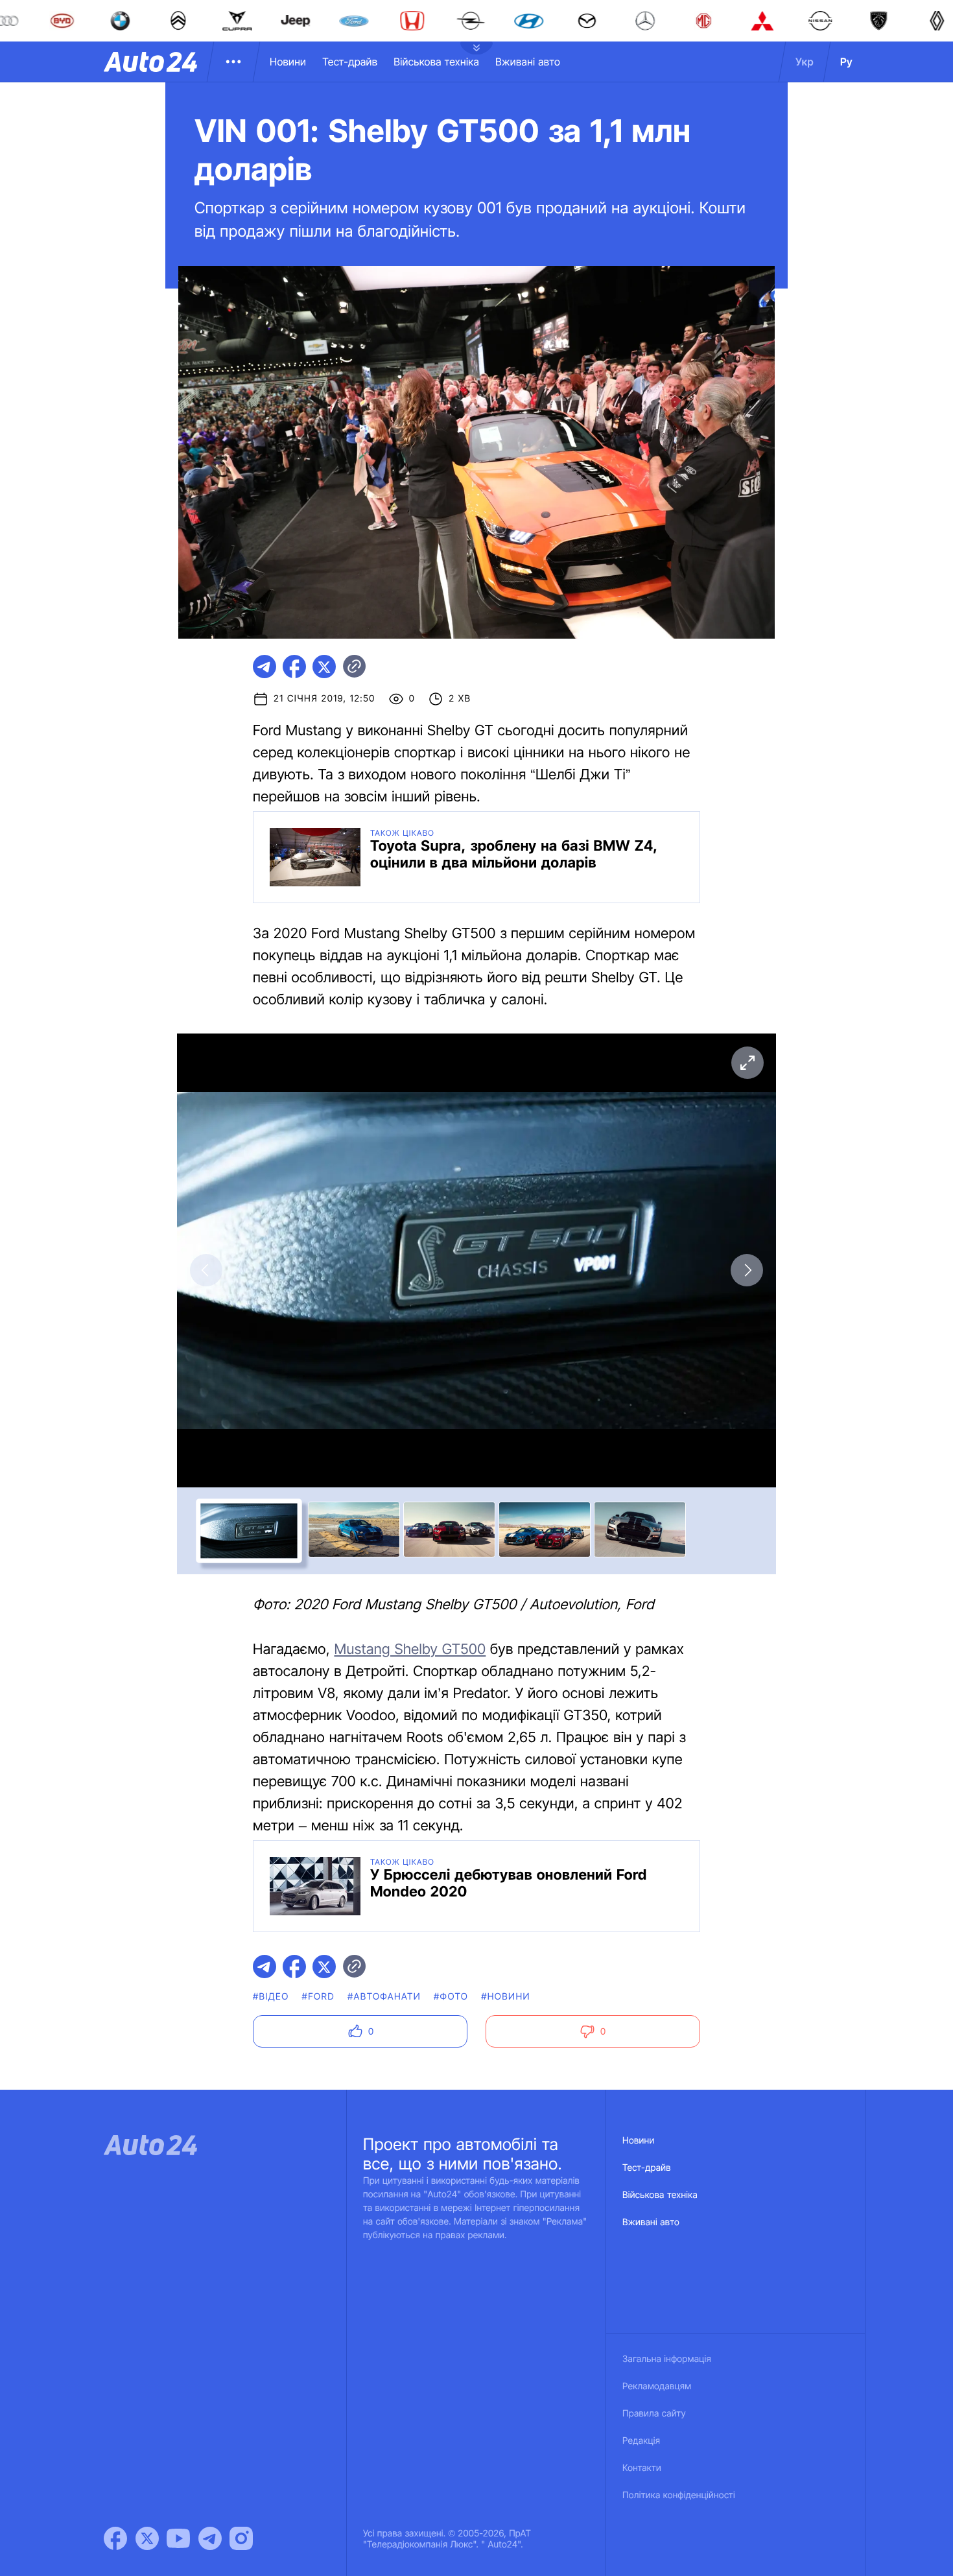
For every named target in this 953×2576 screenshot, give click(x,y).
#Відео (271, 1997)
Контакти (642, 2468)
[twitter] (324, 667)
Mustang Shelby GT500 (410, 1649)
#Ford (318, 1997)
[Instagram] (241, 2538)
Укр (805, 62)
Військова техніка (436, 62)
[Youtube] (178, 2538)
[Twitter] (147, 2538)
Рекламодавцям (657, 2386)
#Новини (506, 1997)
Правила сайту (654, 2414)
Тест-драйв (350, 62)
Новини (288, 62)
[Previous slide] (206, 1270)
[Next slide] (747, 1270)
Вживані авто (528, 62)
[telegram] (265, 667)
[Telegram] (210, 2538)
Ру (846, 62)
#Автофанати (384, 1997)
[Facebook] (115, 2538)
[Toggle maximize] (747, 1063)
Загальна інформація (667, 2359)
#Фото (451, 1997)
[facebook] (294, 667)
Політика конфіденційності (679, 2495)
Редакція (641, 2441)
